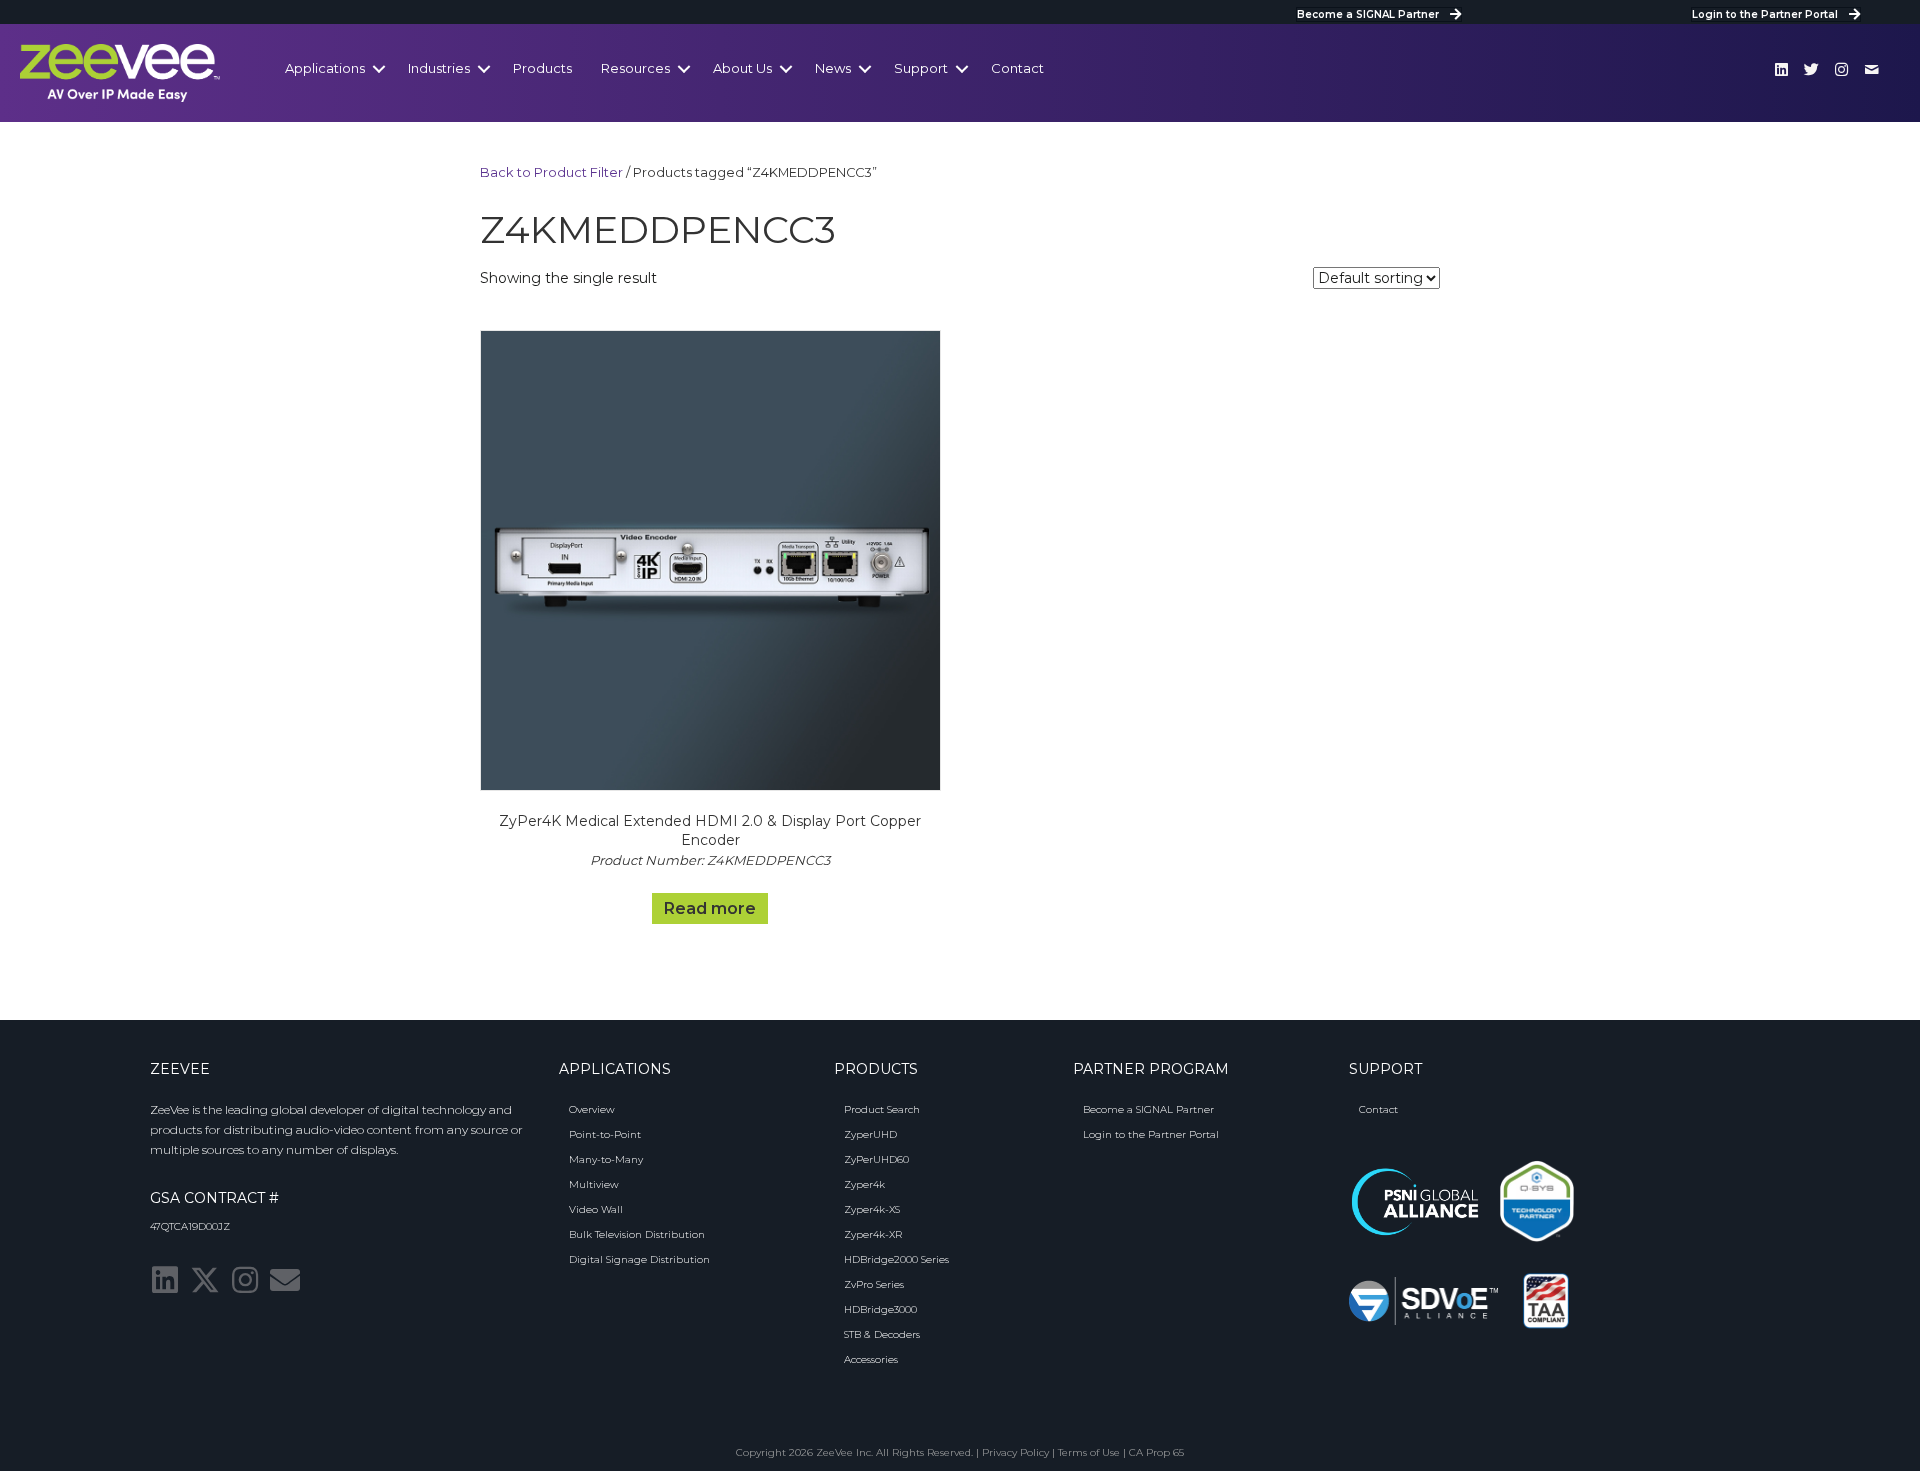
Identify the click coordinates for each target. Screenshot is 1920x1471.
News (833, 68)
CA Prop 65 (1156, 1452)
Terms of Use (1089, 1452)
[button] (1781, 69)
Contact (1017, 68)
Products (542, 68)
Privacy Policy (1015, 1452)
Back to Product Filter (551, 172)
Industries (439, 68)
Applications (325, 68)
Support (921, 68)
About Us (742, 68)
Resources (635, 68)
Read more (710, 908)
